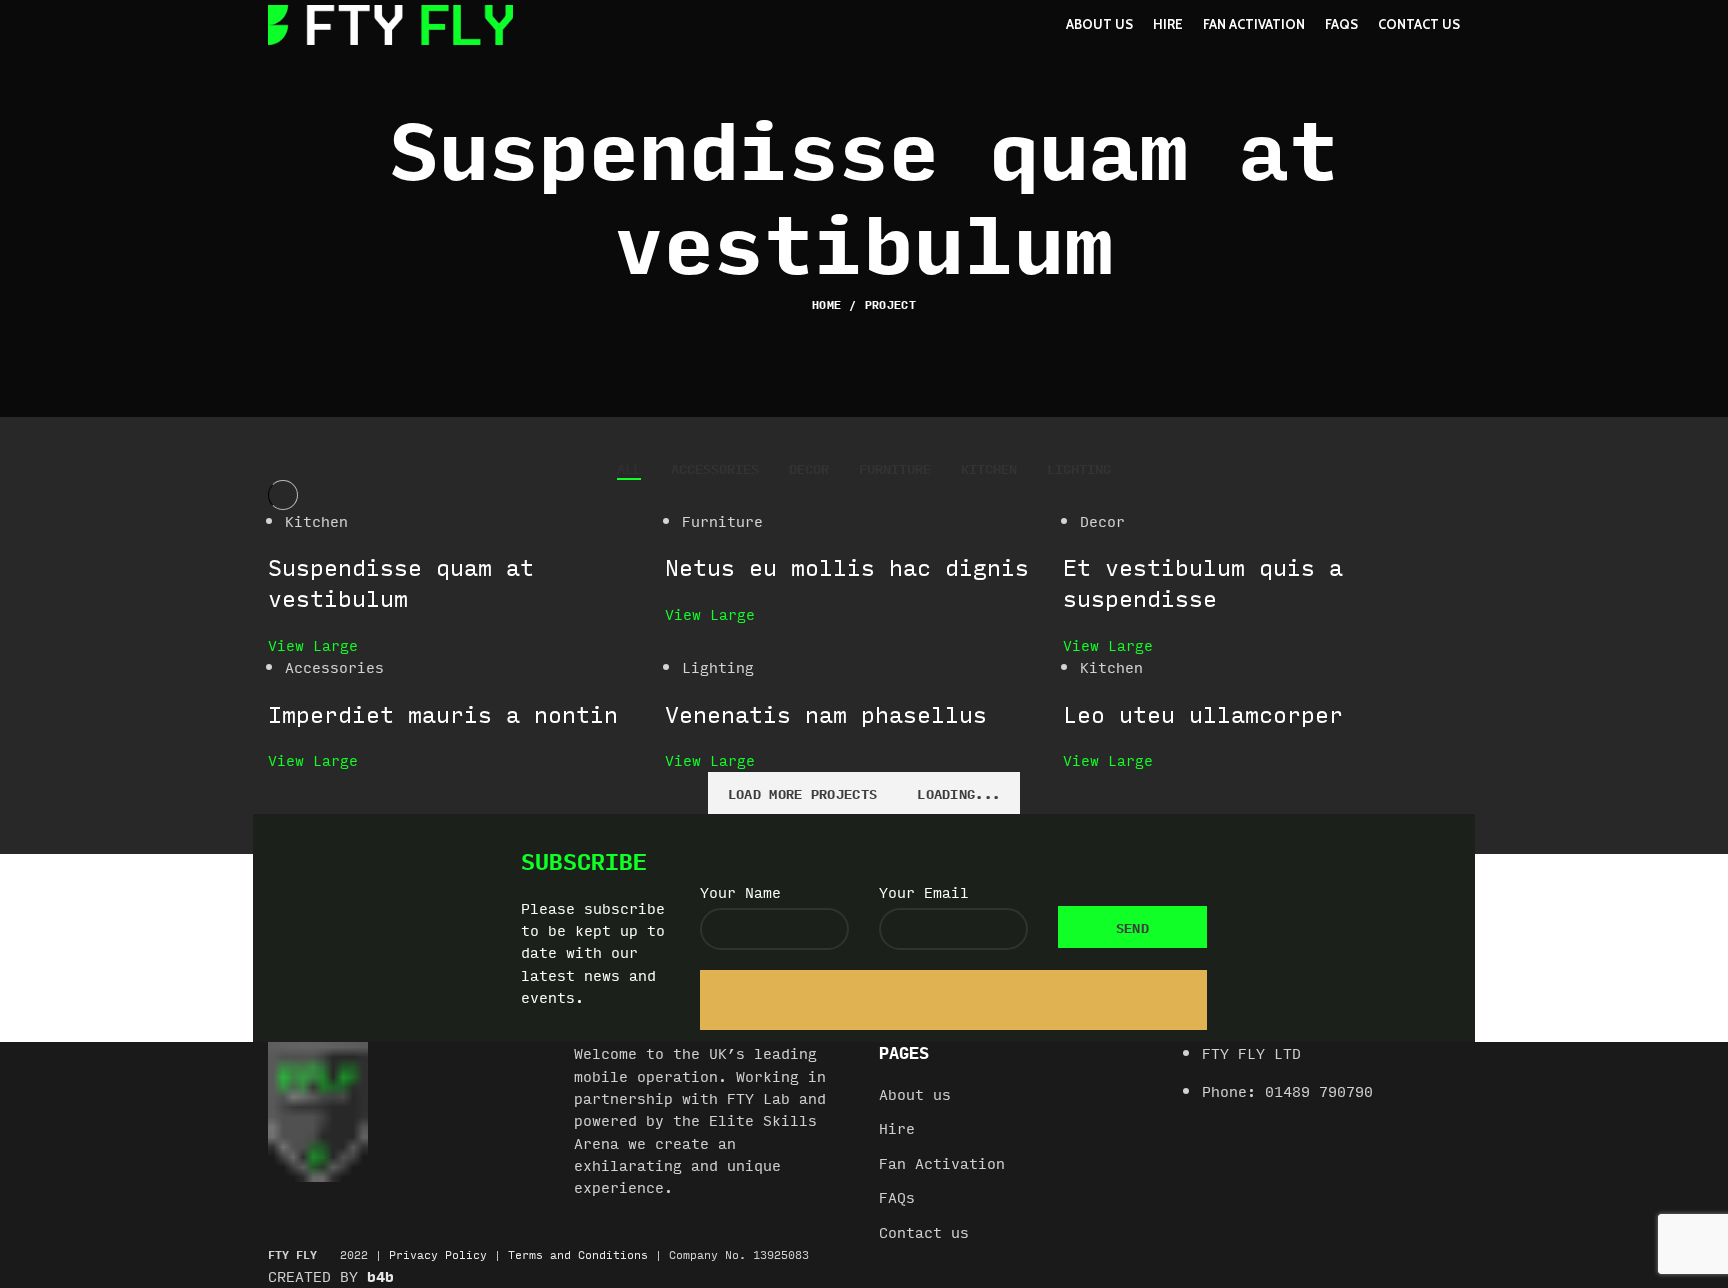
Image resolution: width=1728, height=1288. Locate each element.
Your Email (924, 892)
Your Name (740, 892)
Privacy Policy (438, 1254)
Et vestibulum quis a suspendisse (1203, 582)
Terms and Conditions (578, 1254)
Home (826, 305)
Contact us (924, 1233)
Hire (897, 1129)
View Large (313, 645)
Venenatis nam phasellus (826, 713)
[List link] (1323, 1082)
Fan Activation (942, 1164)
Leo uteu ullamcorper (1203, 713)
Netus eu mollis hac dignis (847, 566)
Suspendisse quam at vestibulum (401, 582)
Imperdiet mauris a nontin (443, 713)
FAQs (897, 1198)
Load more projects (802, 793)
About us (915, 1095)
